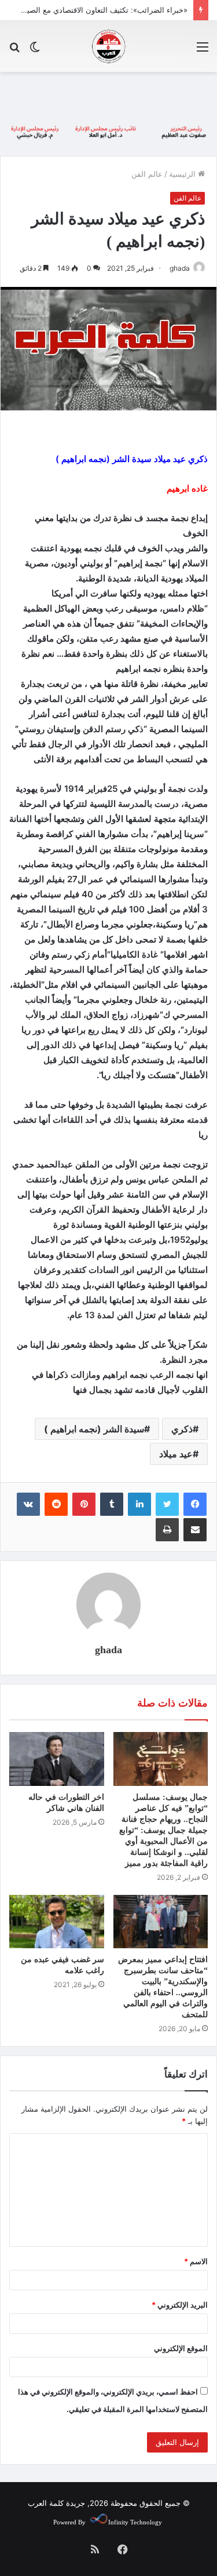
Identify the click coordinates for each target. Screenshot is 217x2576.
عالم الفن (147, 174)
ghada (180, 268)
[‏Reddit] (56, 1504)
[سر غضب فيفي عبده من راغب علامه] (57, 1922)
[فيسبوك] (195, 1504)
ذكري (182, 1429)
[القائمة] (203, 51)
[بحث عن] (14, 51)
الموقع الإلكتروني (181, 2348)
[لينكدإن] (139, 1504)
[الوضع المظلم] (35, 51)
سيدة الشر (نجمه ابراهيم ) (94, 1429)
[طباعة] (167, 1530)
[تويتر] (167, 1504)
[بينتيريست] (84, 1504)
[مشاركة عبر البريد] (195, 1530)
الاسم (196, 2261)
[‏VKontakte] (28, 1504)
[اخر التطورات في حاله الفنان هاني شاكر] (57, 1759)
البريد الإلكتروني (180, 2305)
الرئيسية (183, 174)
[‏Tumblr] (112, 1504)
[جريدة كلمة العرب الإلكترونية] (109, 46)
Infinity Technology (135, 2522)
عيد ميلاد (176, 1454)
